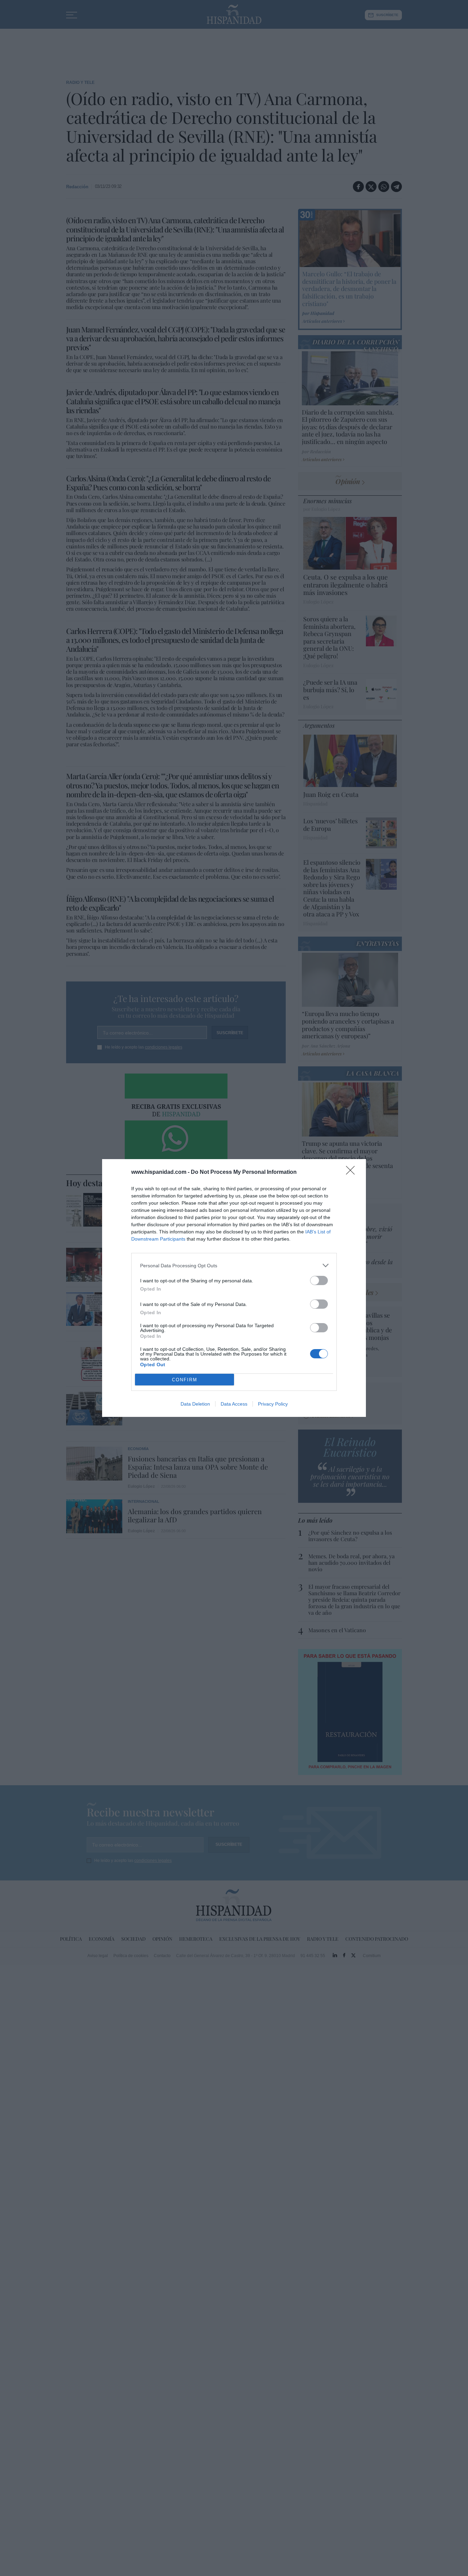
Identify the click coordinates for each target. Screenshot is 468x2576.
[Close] (353, 1172)
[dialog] (234, 1288)
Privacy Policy (273, 1404)
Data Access (234, 1404)
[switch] (319, 1280)
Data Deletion (195, 1404)
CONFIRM (185, 1380)
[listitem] (234, 1265)
